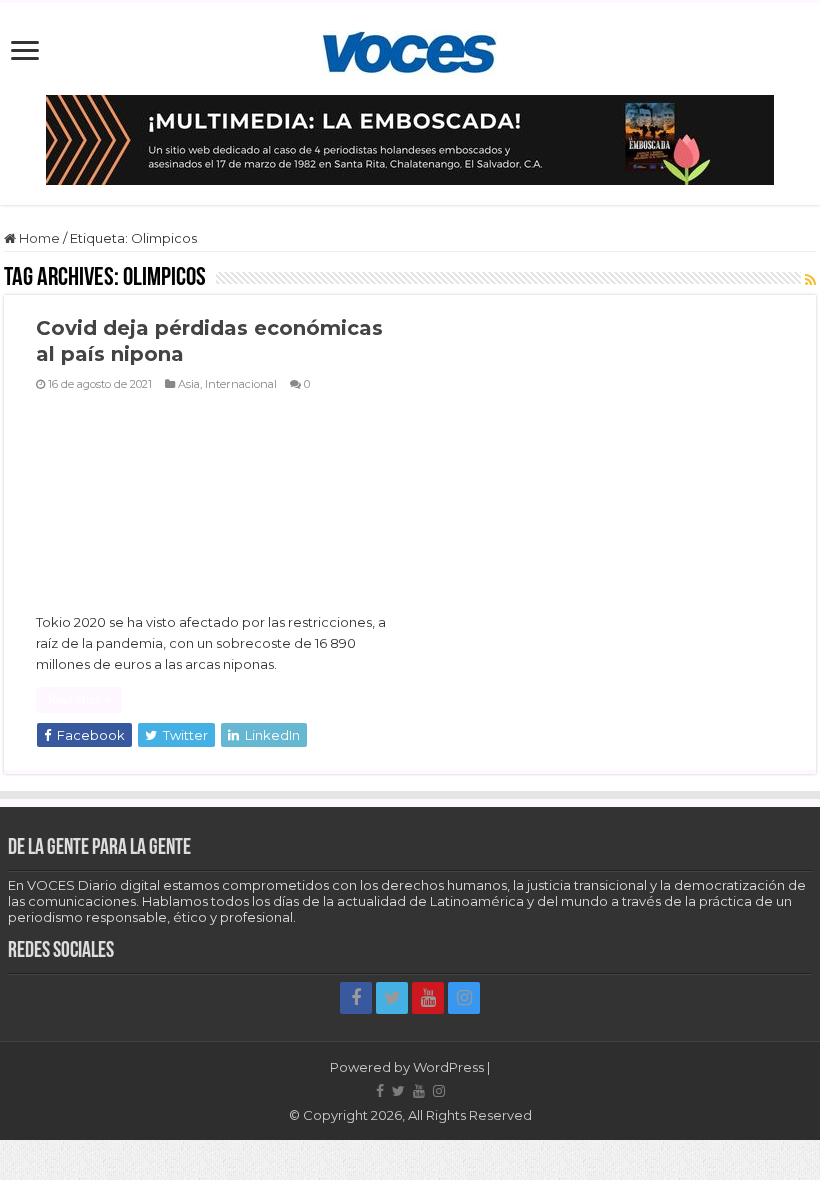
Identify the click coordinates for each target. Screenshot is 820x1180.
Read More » (79, 700)
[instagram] (464, 998)
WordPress (448, 1067)
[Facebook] (356, 998)
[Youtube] (428, 998)
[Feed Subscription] (810, 280)
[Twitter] (392, 998)
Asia (189, 384)
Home (38, 238)
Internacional (241, 384)
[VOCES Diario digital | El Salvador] (409, 49)
